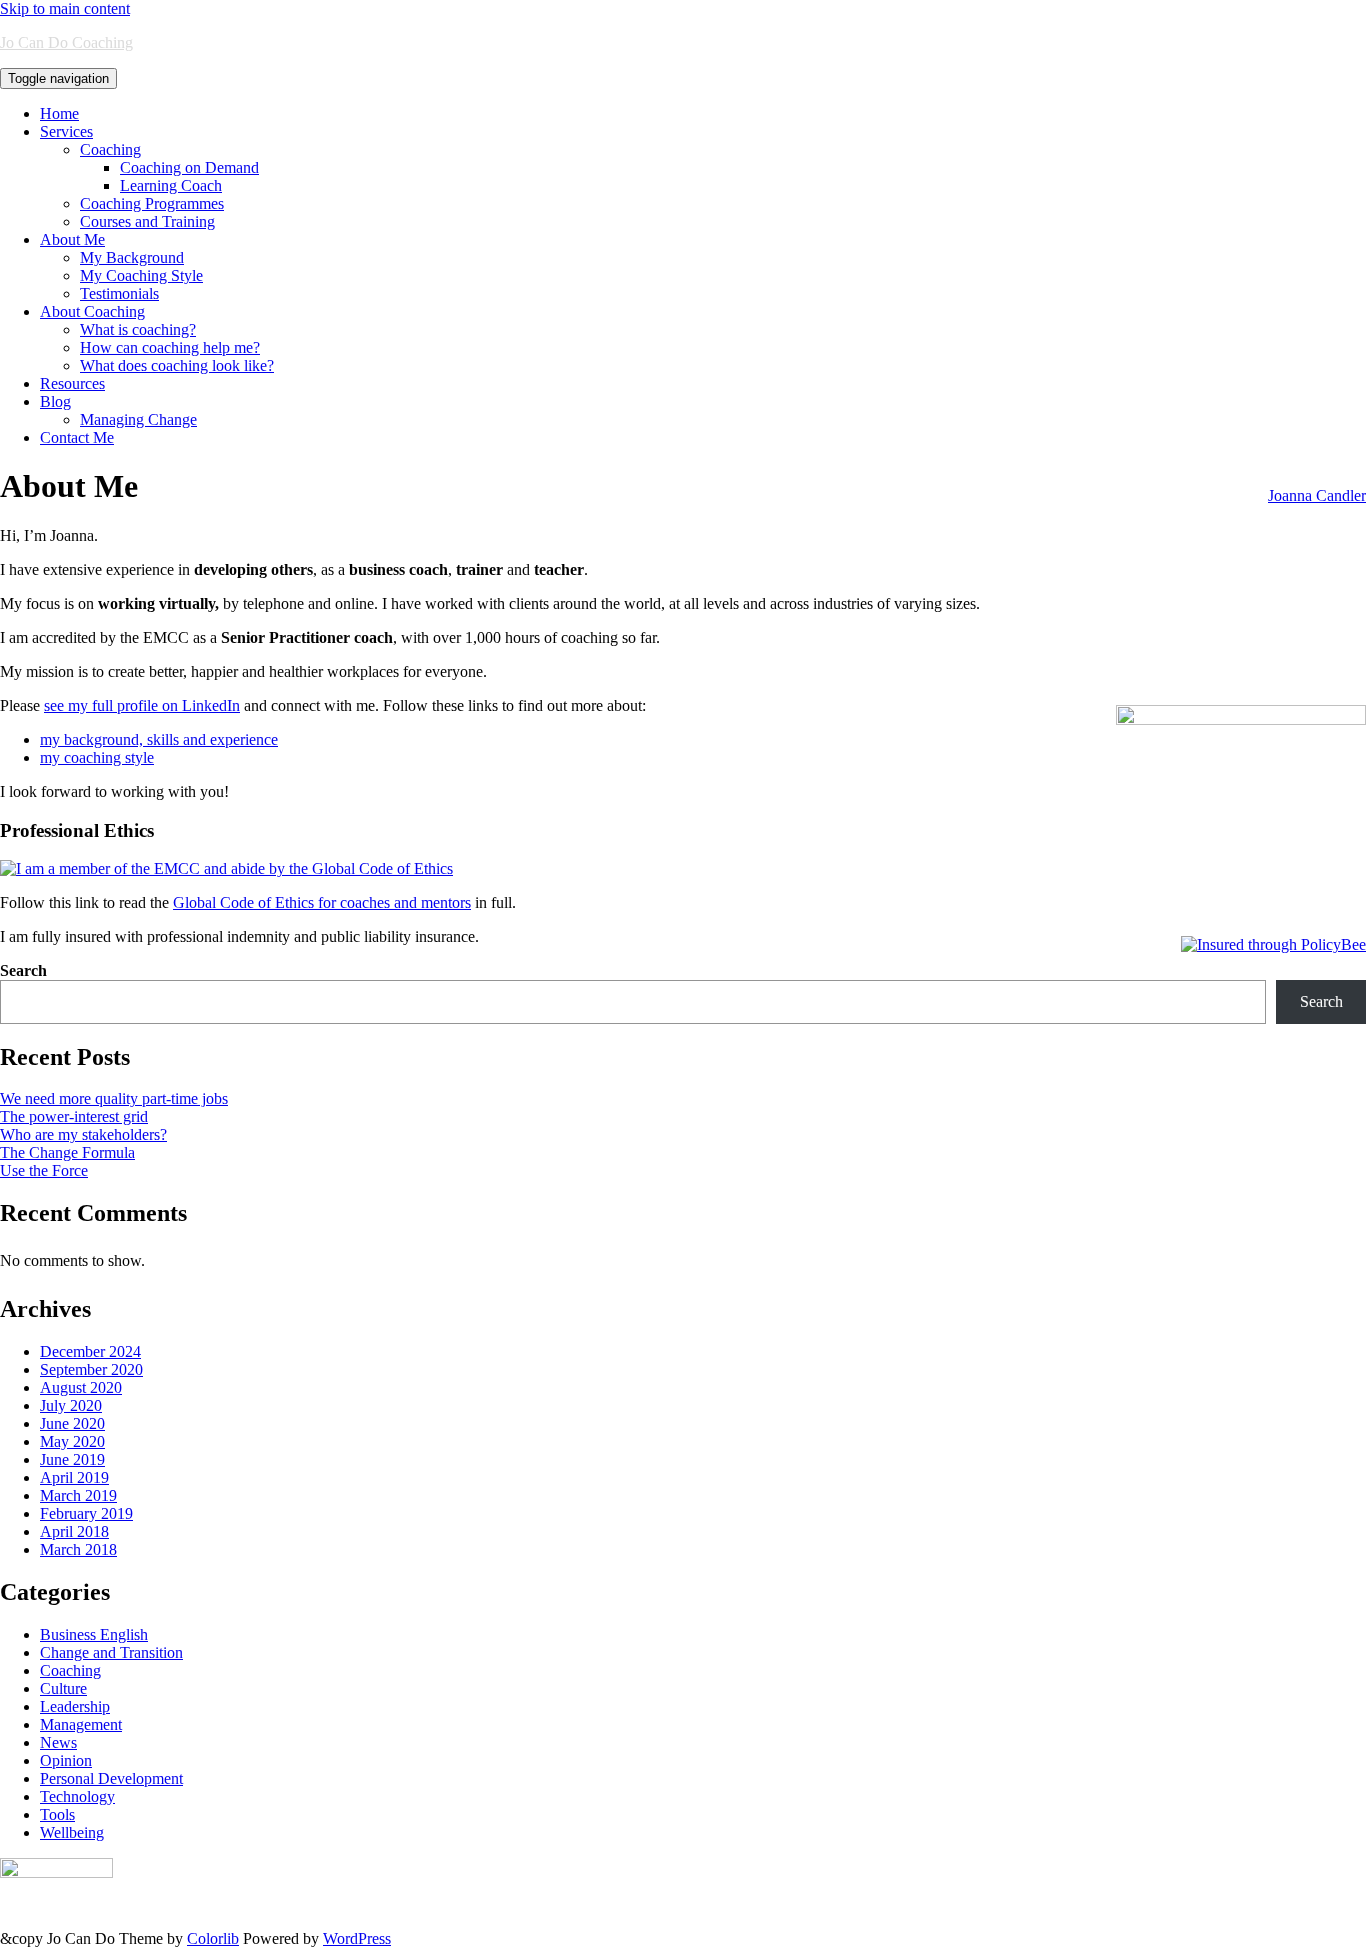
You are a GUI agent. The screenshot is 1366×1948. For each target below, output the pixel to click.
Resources (72, 383)
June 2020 (72, 1423)
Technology (77, 1796)
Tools (57, 1814)
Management (81, 1724)
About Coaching (92, 311)
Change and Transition (111, 1652)
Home (59, 113)
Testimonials (119, 293)
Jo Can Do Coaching (66, 42)
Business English (94, 1634)
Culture (63, 1688)
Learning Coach (171, 185)
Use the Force (44, 1170)
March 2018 (78, 1549)
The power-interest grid (74, 1116)
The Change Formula (67, 1152)
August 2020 (81, 1387)
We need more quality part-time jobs (114, 1098)
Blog (55, 401)
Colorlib (213, 1938)
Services (66, 131)
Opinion (66, 1760)
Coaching (110, 149)
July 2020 (71, 1405)
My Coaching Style (141, 275)
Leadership (75, 1706)
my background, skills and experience (159, 739)
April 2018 (74, 1531)
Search (23, 970)
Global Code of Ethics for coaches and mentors (322, 902)
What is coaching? (138, 329)
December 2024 (90, 1351)
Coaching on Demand (189, 167)
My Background (132, 257)
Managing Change (138, 419)
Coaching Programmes (152, 203)
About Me (72, 239)
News (58, 1742)
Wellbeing (72, 1832)
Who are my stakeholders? (83, 1134)
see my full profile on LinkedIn (142, 705)
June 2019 (72, 1459)
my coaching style (97, 757)
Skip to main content (65, 8)
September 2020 (91, 1369)
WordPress (357, 1938)
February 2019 (86, 1513)
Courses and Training (147, 221)
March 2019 (78, 1495)
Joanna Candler (1317, 495)
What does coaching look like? (177, 365)
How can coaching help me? (170, 347)
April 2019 (74, 1477)
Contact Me (77, 437)
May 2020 (72, 1441)
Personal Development (111, 1778)
